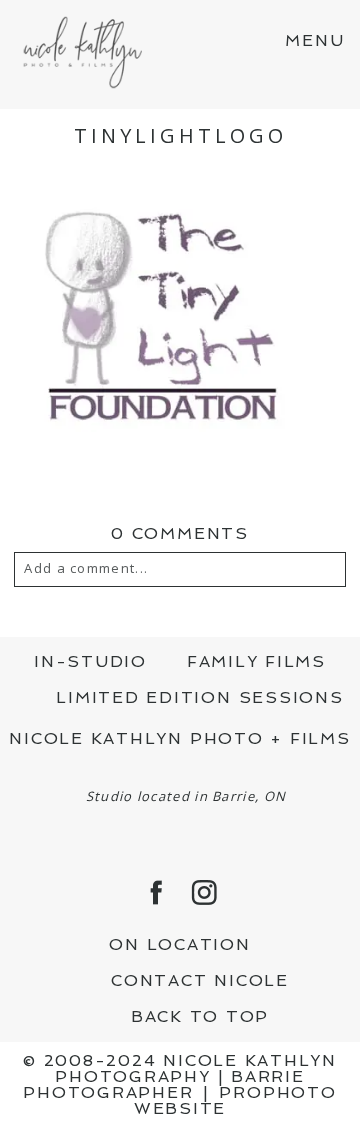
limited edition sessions (199, 697)
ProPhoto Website (235, 1100)
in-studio (90, 661)
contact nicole (200, 980)
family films (256, 661)
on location (179, 944)
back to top (200, 1016)
